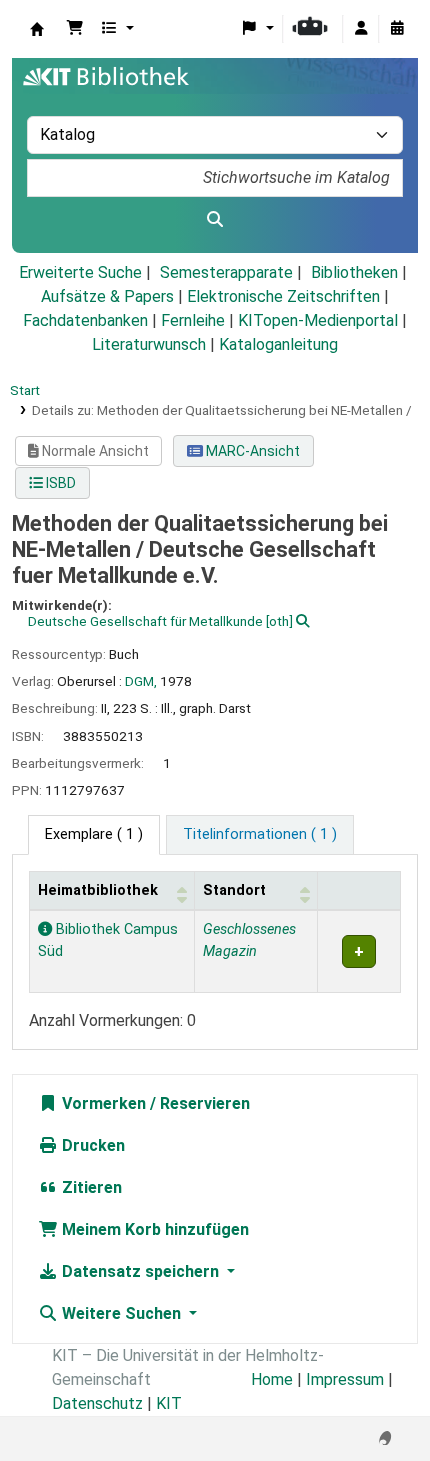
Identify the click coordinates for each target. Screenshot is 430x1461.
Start (25, 390)
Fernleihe (193, 320)
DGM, (141, 681)
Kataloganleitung (278, 344)
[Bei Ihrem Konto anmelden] (361, 29)
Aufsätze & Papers (107, 296)
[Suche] (215, 220)
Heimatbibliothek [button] (98, 890)
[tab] (260, 835)
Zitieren (90, 1187)
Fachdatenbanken (85, 320)
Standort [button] (234, 890)
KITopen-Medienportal (318, 320)
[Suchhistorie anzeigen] (397, 29)
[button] (75, 29)
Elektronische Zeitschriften (283, 296)
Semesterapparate (226, 272)
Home (272, 1379)
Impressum (345, 1379)
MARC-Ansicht (251, 451)
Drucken (91, 1145)
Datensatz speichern (140, 1271)
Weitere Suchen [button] (121, 1313)
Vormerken (102, 1103)
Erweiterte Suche (80, 272)
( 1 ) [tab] (94, 834)
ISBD (59, 483)
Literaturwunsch (149, 344)
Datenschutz (97, 1403)
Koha (37, 29)
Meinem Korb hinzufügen (153, 1229)
